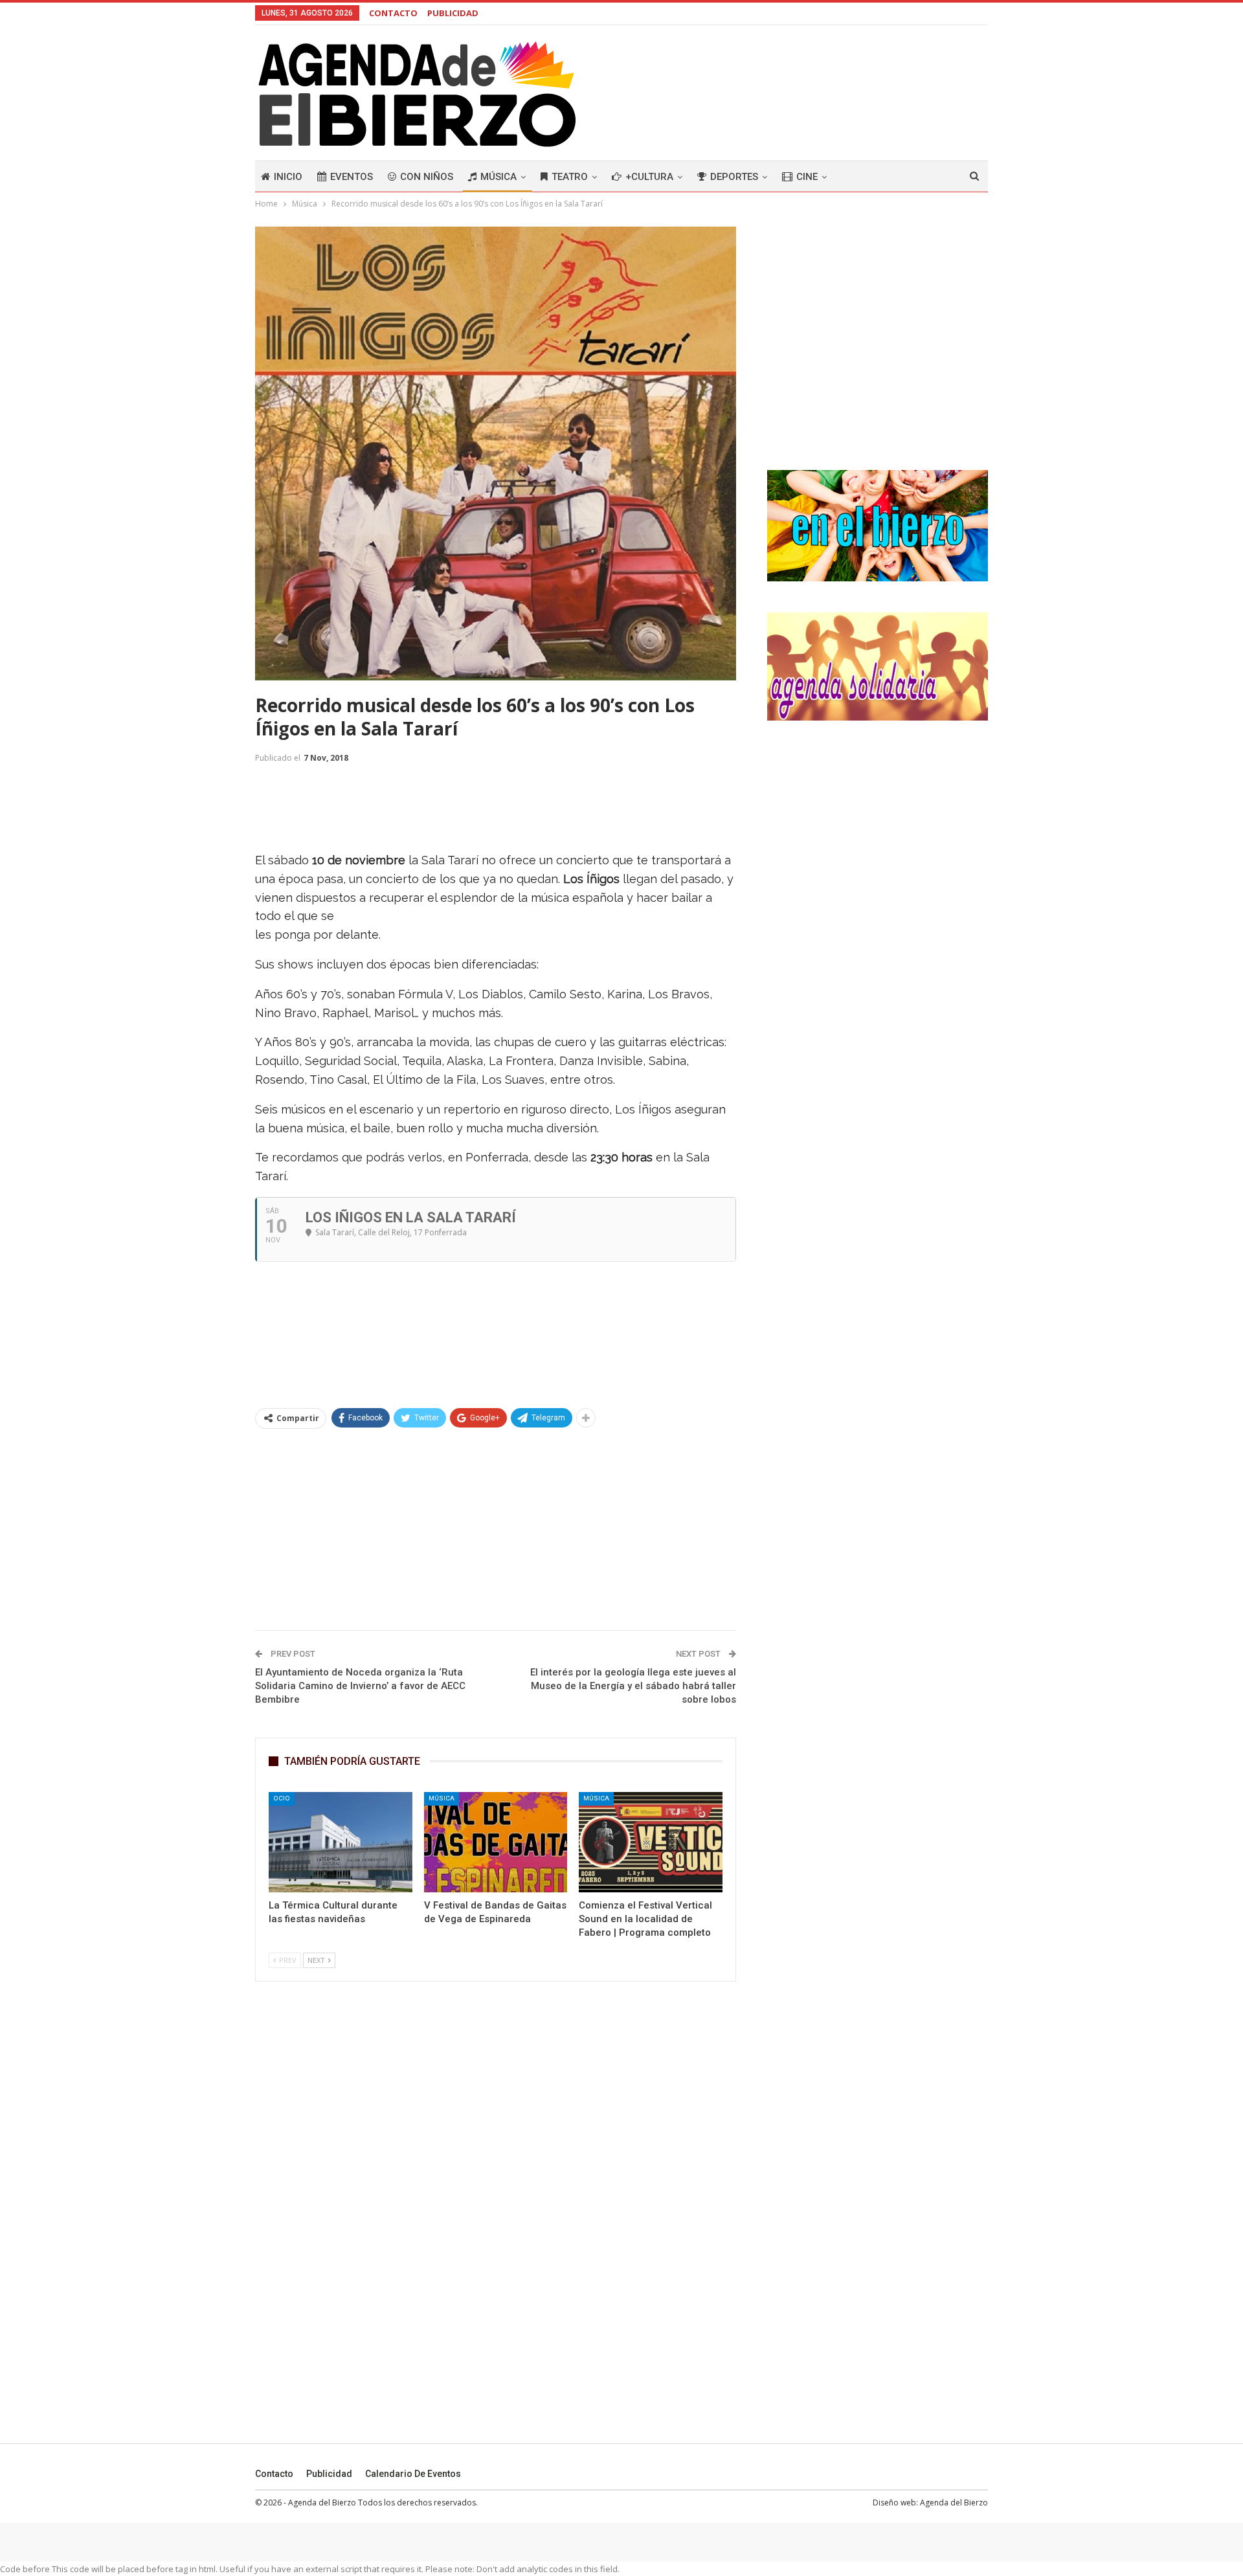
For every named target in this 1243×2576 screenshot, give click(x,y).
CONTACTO (393, 13)
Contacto (274, 2474)
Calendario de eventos (413, 2474)
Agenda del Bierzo (954, 2503)
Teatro (570, 177)
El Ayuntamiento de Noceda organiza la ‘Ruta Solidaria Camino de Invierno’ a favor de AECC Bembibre (360, 1686)
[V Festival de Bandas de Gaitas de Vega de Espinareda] (496, 1842)
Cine (807, 177)
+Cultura (649, 177)
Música (498, 177)
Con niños (427, 177)
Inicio (288, 177)
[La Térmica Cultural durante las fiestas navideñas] (341, 1842)
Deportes (734, 177)
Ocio (282, 1798)
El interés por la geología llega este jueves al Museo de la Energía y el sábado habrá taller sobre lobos (633, 1686)
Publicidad (329, 2474)
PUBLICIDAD (453, 13)
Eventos (352, 177)
